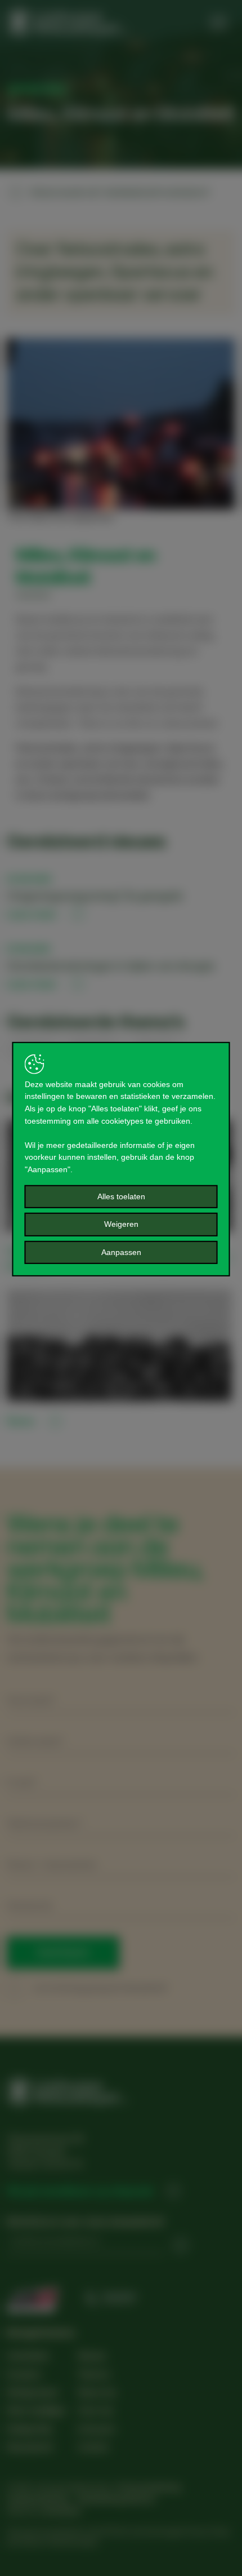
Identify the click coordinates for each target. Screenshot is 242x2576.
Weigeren (121, 1224)
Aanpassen (121, 1252)
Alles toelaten (121, 1196)
